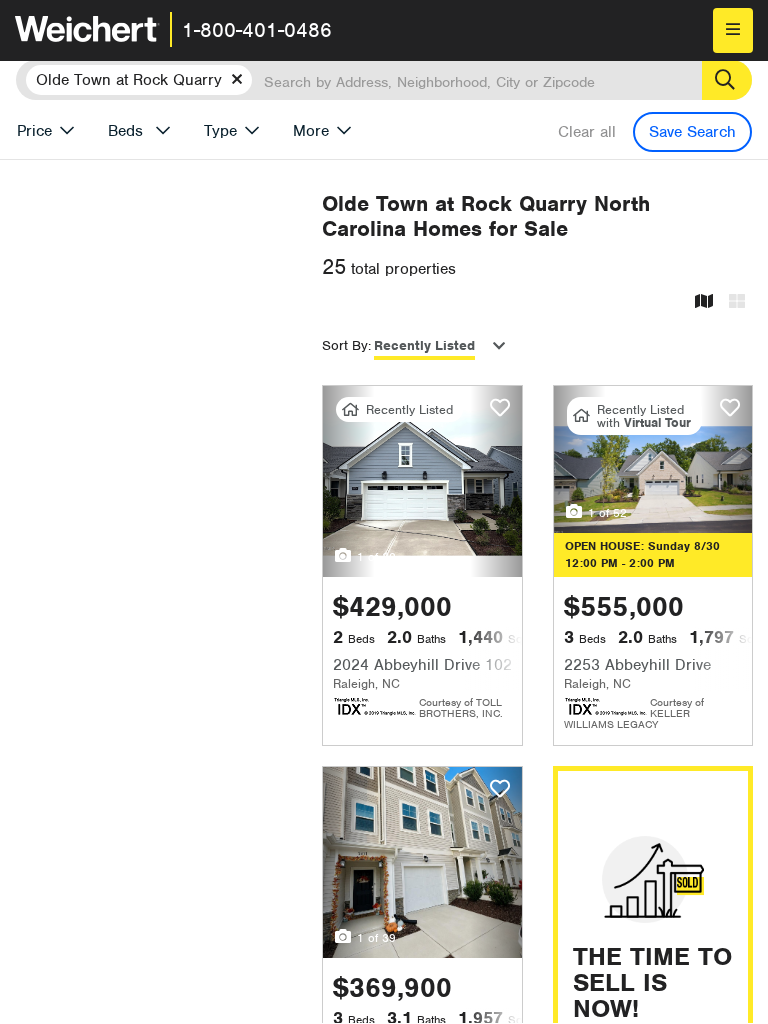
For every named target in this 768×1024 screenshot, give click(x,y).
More (311, 131)
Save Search (692, 132)
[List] (737, 302)
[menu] (733, 30)
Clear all (587, 132)
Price (34, 131)
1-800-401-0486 (257, 30)
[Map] (704, 302)
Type (220, 131)
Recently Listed (424, 345)
